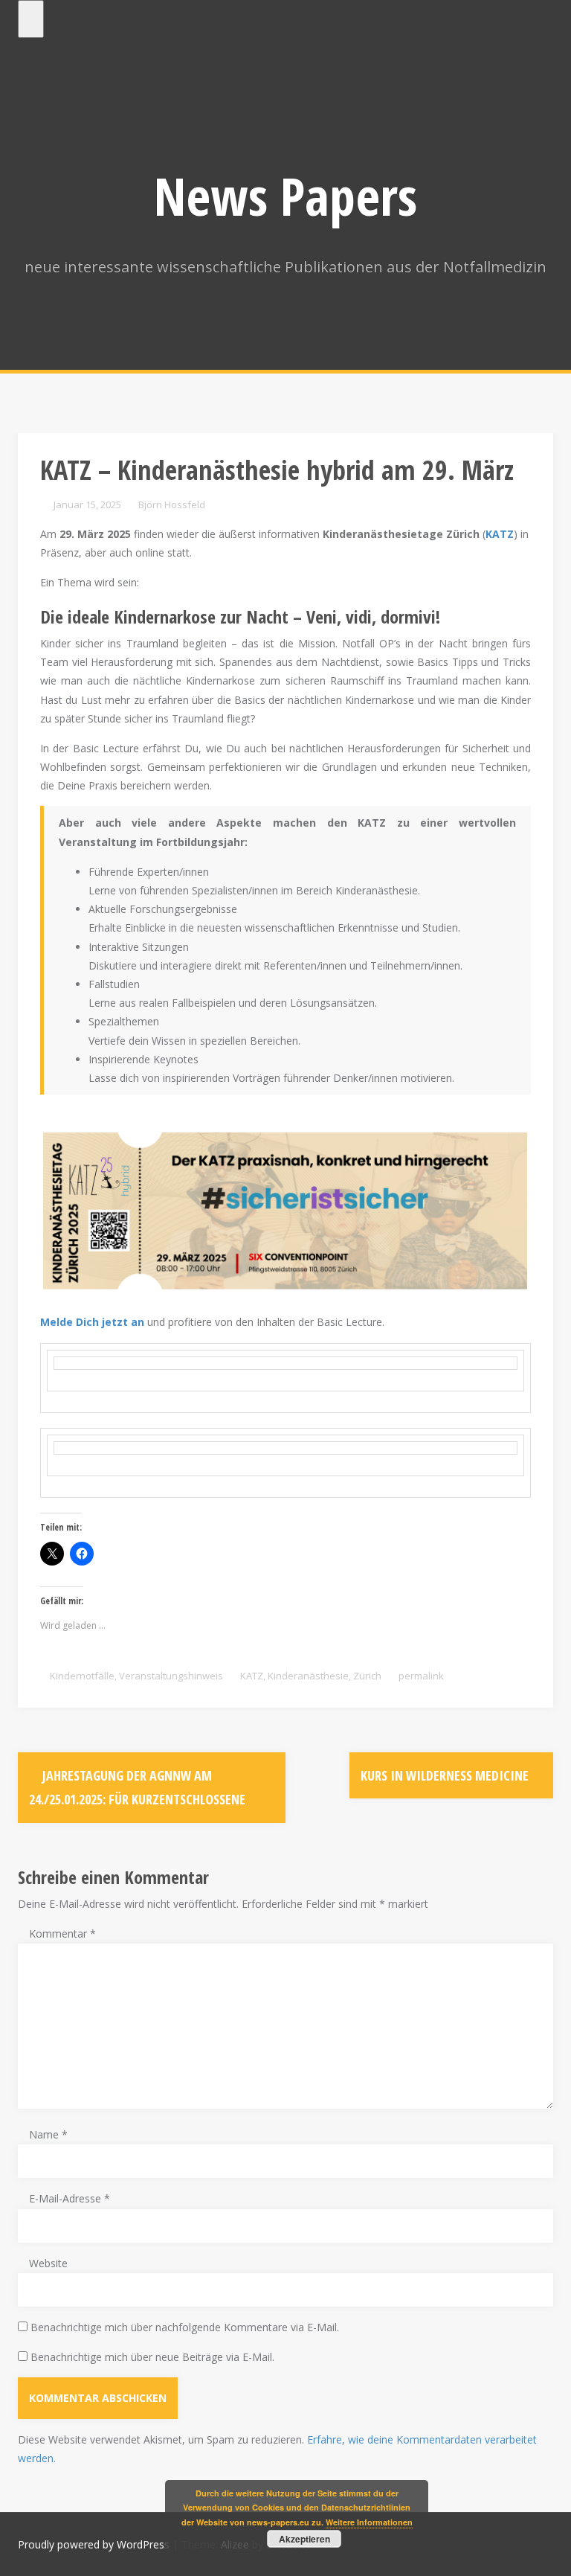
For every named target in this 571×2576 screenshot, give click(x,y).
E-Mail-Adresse (70, 2198)
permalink (420, 1676)
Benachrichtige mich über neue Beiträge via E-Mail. (152, 2357)
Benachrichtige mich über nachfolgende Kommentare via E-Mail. (185, 2327)
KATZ (252, 1676)
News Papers (285, 196)
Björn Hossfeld (172, 504)
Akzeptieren (304, 2539)
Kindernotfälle (82, 1676)
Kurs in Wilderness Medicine (446, 1775)
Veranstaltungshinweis (171, 1676)
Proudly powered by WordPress (94, 2544)
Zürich (367, 1676)
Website (48, 2263)
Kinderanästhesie (308, 1676)
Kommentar (62, 1933)
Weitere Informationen (369, 2522)
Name (48, 2134)
